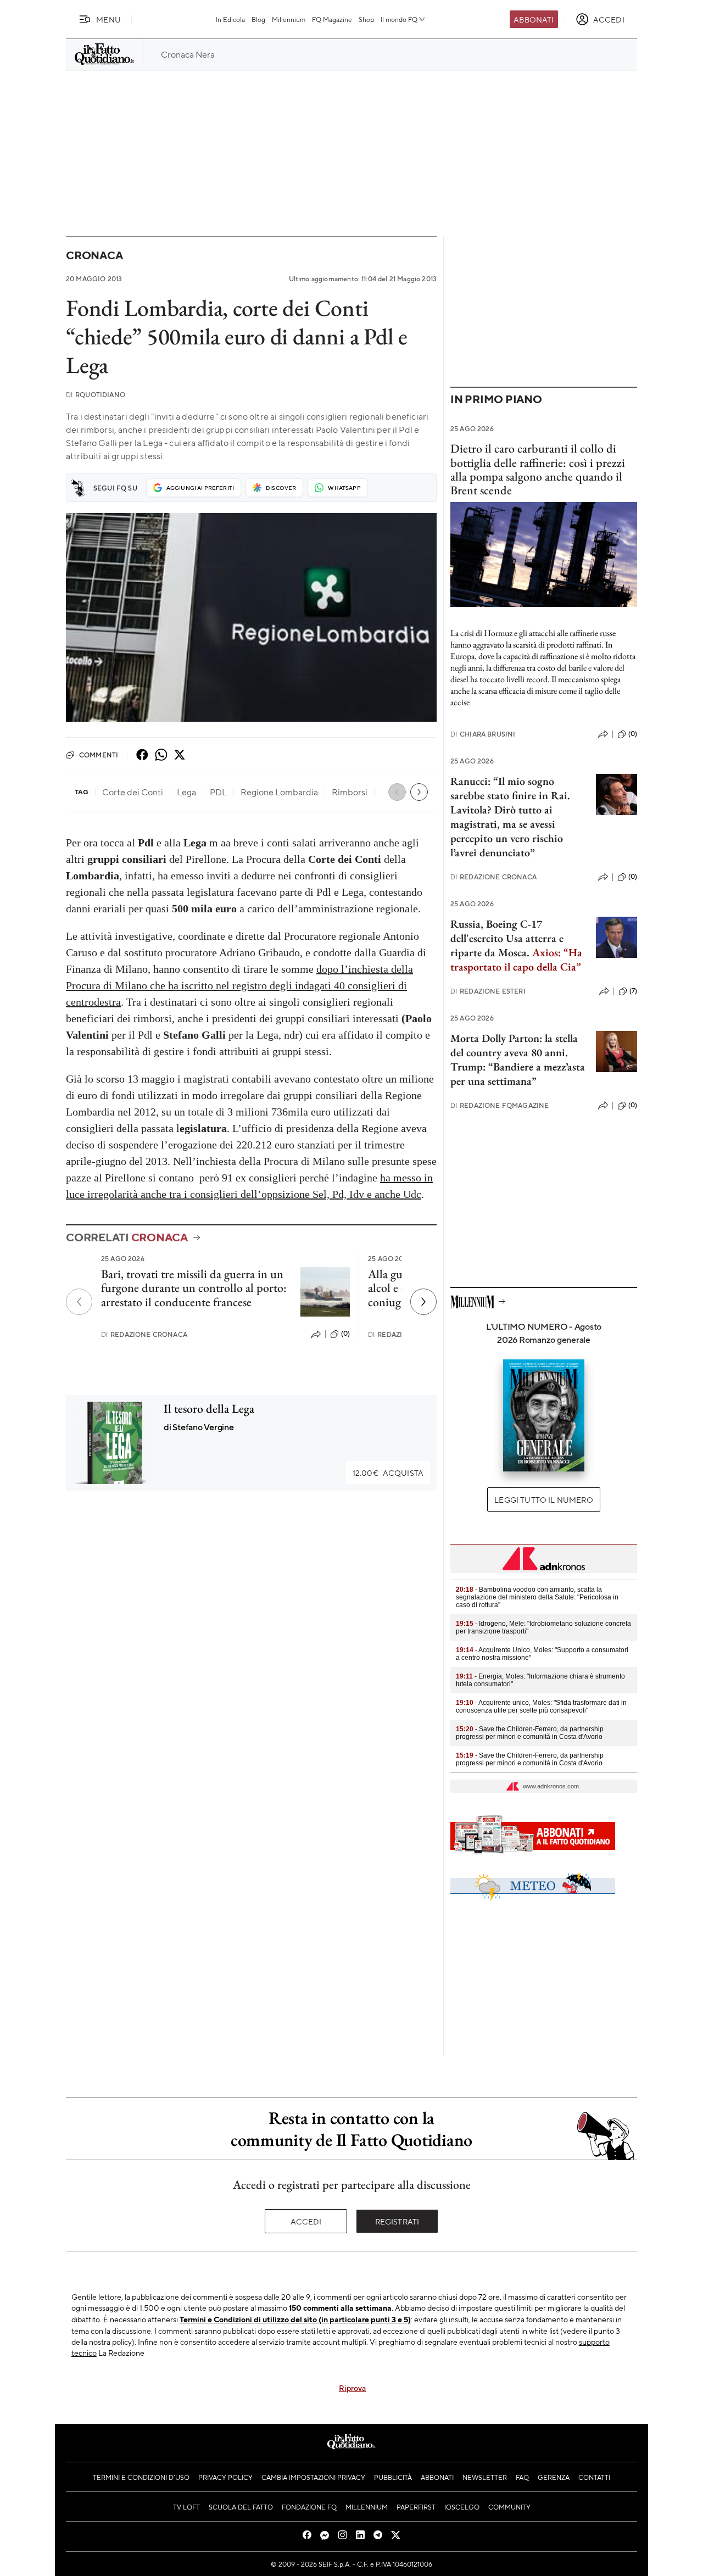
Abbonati (534, 19)
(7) (633, 991)
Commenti (99, 755)
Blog (258, 19)
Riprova (352, 2388)
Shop (366, 19)
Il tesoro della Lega (209, 1409)
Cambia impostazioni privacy (313, 2477)
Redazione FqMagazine (500, 1105)
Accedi (306, 2221)
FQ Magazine (332, 19)
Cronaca (94, 255)
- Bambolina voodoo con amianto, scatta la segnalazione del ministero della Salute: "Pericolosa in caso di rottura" (537, 1597)
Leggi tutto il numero (543, 1499)
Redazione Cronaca (144, 1334)
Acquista (388, 1473)
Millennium (289, 19)
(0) (345, 1334)
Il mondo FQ (399, 19)
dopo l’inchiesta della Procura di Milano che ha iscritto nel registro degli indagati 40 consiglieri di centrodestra (239, 985)
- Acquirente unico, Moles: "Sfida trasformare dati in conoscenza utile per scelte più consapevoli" (541, 1707)
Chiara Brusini (483, 734)
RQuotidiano (96, 395)
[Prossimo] (423, 1302)
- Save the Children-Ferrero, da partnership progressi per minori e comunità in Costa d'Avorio (530, 1733)
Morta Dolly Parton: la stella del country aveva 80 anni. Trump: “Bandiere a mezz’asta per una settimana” (518, 1060)
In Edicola (230, 19)
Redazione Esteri (488, 991)
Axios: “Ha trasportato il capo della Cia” (516, 960)
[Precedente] (79, 1302)
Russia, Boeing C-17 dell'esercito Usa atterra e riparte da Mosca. (507, 938)
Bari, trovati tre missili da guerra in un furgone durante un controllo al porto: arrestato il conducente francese (194, 1288)
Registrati (397, 2221)
